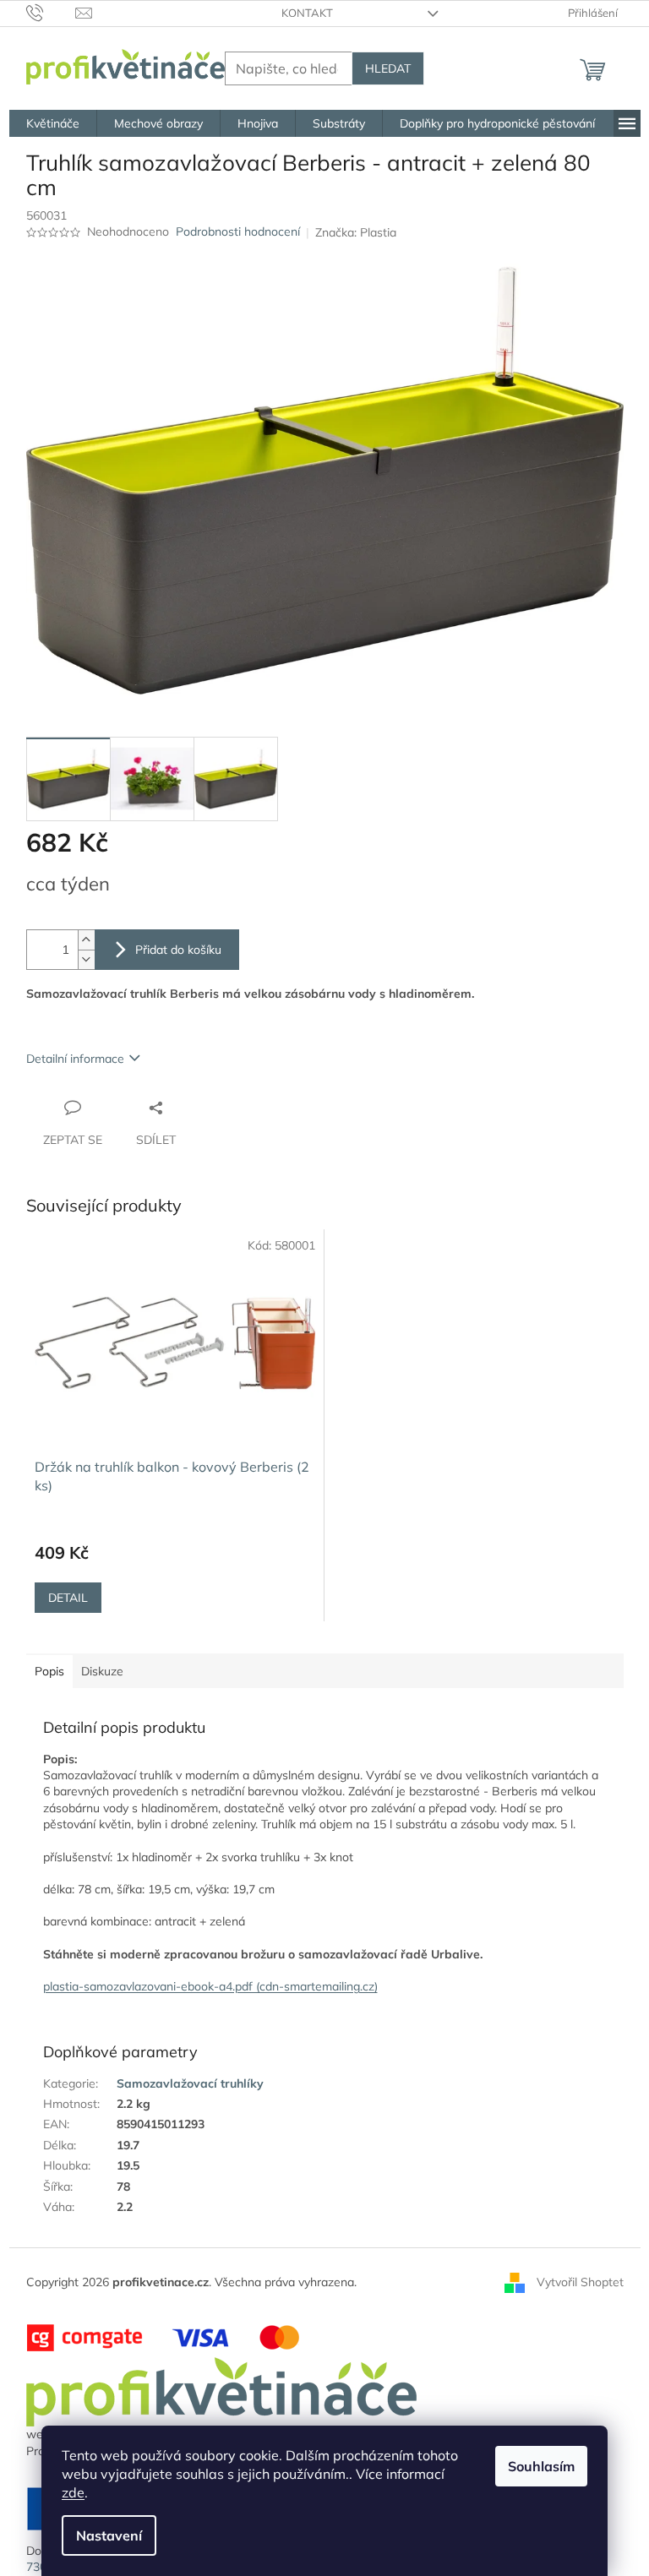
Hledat (388, 68)
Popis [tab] (49, 1671)
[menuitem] (53, 123)
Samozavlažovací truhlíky (190, 2083)
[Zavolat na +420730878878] (51, 12)
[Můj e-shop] (221, 2391)
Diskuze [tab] (102, 1671)
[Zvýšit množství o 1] (86, 940)
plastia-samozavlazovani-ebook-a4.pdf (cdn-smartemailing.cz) (210, 1986)
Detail (68, 1598)
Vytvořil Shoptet (580, 2281)
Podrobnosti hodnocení (238, 231)
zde (73, 2492)
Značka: (356, 232)
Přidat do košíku (178, 950)
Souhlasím (541, 2466)
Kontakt (307, 13)
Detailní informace (75, 1059)
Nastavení (109, 2535)
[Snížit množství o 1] (86, 959)
